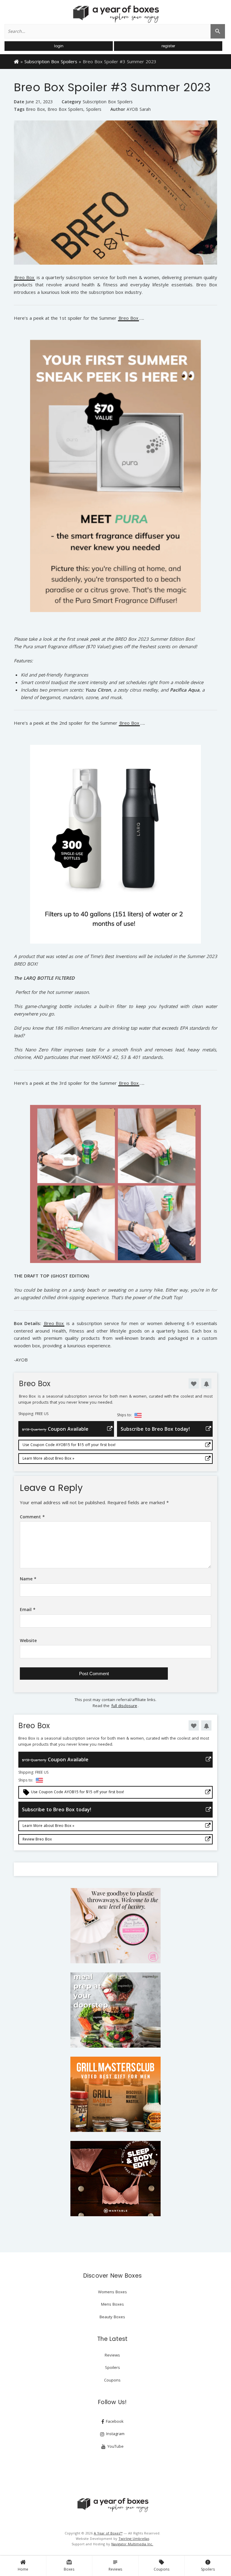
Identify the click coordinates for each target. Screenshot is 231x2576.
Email (28, 1609)
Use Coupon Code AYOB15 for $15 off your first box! (69, 1445)
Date (19, 102)
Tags (19, 109)
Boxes (69, 2565)
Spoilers (208, 2565)
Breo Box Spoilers (65, 109)
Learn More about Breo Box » (48, 1458)
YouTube (115, 2446)
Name (28, 1579)
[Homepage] (16, 61)
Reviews (115, 2565)
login (59, 46)
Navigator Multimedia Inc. (132, 2544)
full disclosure (124, 1706)
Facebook (114, 2421)
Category (71, 102)
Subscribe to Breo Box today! (155, 1429)
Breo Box (35, 109)
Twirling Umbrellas (134, 2539)
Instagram (115, 2434)
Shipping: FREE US (33, 1414)
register (168, 46)
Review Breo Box (37, 1839)
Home (23, 2569)
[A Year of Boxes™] (115, 14)
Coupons (162, 2565)
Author (118, 109)
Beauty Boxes (112, 2317)
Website (28, 1640)
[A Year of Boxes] (112, 2505)
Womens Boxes (112, 2292)
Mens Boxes (112, 2304)
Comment (32, 1517)
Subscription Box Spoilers (51, 61)
